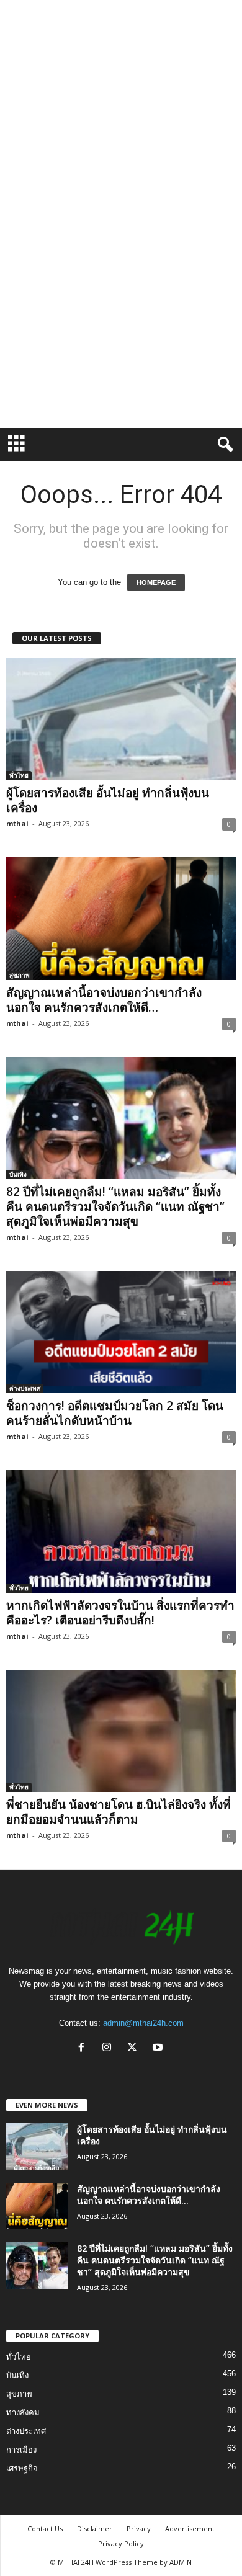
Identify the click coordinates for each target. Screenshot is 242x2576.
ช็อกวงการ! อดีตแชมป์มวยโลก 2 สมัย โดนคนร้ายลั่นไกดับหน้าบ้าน (115, 1413)
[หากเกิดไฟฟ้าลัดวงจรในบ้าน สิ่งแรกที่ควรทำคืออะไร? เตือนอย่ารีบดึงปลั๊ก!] (121, 1531)
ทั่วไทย (19, 775)
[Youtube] (159, 2048)
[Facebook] (84, 2048)
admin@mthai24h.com (143, 2023)
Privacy (139, 2529)
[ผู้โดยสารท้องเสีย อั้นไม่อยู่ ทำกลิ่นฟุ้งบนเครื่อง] (121, 719)
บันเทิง (18, 1174)
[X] (135, 2048)
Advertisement (190, 2529)
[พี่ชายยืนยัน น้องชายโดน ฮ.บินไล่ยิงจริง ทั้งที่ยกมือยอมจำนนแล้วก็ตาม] (121, 1731)
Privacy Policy (121, 2543)
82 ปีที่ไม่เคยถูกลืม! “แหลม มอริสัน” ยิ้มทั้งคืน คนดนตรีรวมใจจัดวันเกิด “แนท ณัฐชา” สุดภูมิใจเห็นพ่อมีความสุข (115, 1206)
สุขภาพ (20, 975)
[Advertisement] (121, 121)
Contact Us (45, 2529)
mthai (17, 823)
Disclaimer (95, 2529)
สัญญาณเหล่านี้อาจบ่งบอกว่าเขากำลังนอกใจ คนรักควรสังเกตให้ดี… (104, 1000)
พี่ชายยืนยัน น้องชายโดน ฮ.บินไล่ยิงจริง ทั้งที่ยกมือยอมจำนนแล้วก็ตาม (119, 1812)
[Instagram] (110, 2048)
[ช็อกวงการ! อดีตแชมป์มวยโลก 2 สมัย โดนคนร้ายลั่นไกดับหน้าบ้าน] (121, 1332)
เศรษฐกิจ (22, 2468)
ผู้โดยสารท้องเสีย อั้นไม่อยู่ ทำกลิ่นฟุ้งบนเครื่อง (108, 800)
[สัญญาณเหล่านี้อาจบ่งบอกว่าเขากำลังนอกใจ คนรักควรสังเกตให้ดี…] (121, 918)
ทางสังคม (23, 2413)
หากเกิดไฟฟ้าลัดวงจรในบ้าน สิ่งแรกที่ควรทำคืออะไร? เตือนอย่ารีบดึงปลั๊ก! (120, 1613)
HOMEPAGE (156, 582)
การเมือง (21, 2450)
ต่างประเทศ (25, 1388)
